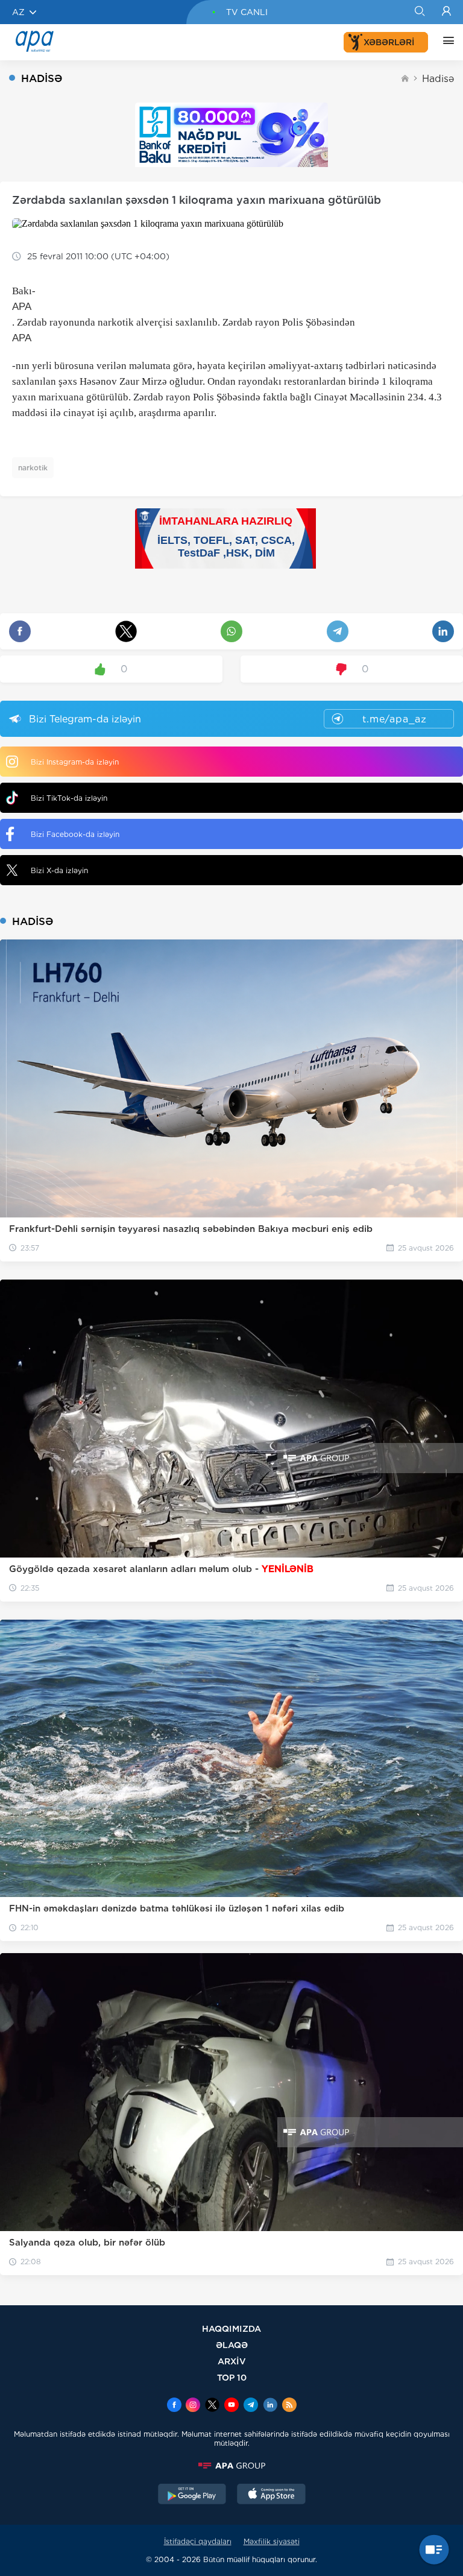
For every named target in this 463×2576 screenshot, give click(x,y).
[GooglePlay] (192, 2495)
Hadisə (438, 79)
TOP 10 (232, 2377)
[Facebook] (174, 2406)
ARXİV (232, 2361)
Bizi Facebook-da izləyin (75, 834)
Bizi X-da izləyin (59, 870)
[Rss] (289, 2406)
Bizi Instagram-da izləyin (75, 762)
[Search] (419, 12)
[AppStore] (271, 2495)
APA (22, 307)
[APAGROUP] (231, 2466)
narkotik (33, 468)
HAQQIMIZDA (231, 2328)
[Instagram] (193, 2406)
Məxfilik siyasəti (272, 2541)
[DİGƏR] (446, 42)
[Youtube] (231, 2406)
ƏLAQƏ (232, 2345)
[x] (212, 2406)
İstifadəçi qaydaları (198, 2541)
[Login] (446, 12)
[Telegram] (251, 2406)
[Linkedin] (270, 2406)
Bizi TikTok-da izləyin (69, 798)
